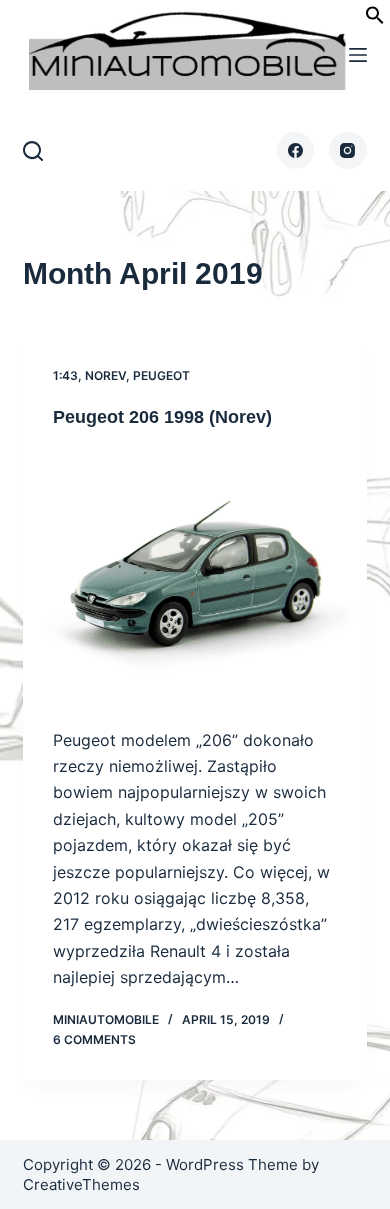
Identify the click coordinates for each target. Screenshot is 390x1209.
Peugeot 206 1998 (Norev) (162, 417)
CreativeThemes (81, 1184)
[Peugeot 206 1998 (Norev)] (194, 577)
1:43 (65, 375)
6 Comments (94, 1039)
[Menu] (358, 55)
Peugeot (161, 375)
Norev (105, 375)
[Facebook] (296, 151)
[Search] (33, 151)
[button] (375, 19)
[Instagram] (348, 151)
